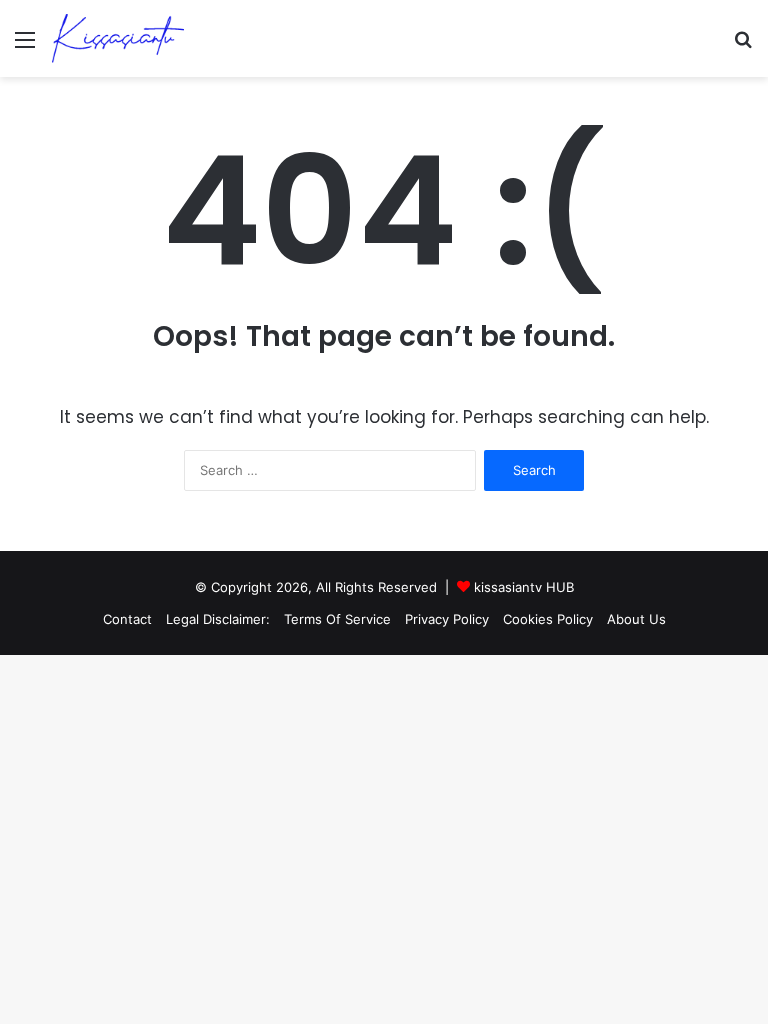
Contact (127, 619)
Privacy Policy (447, 619)
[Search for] (743, 46)
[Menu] (25, 46)
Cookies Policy (548, 619)
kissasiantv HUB (524, 587)
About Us (636, 619)
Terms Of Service (337, 619)
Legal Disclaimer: (218, 619)
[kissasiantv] (118, 38)
